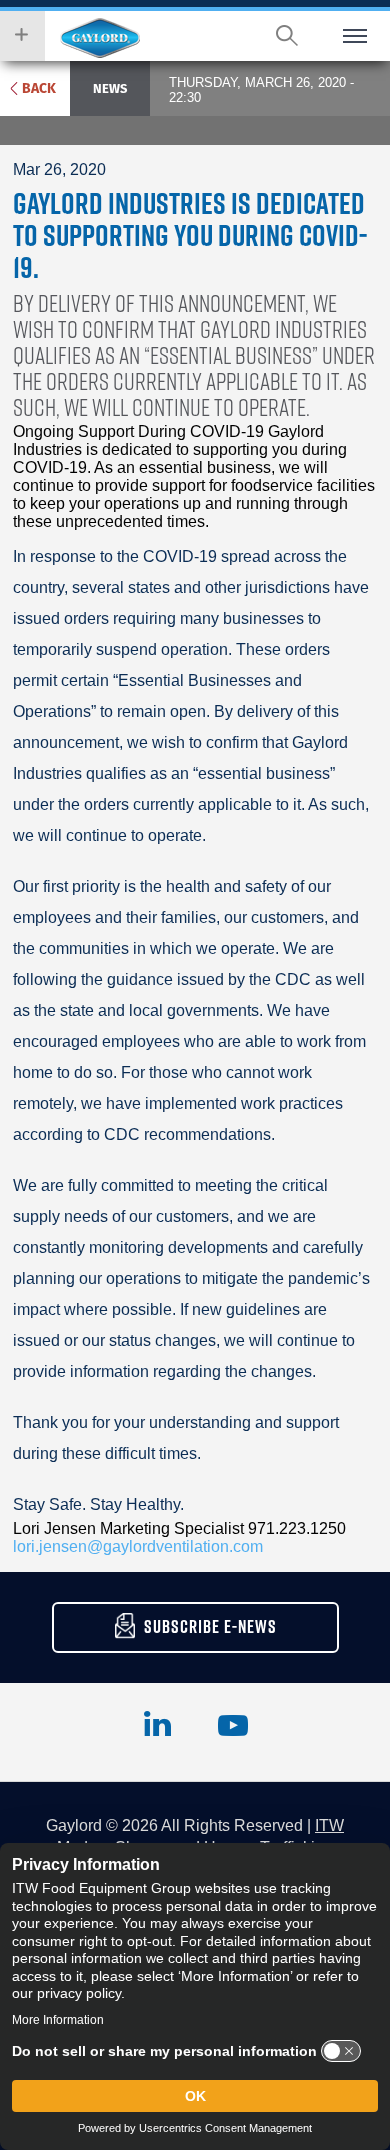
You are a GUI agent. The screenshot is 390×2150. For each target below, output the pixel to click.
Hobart (100, 38)
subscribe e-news (210, 1626)
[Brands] (22, 36)
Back (39, 88)
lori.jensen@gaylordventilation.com (138, 1546)
